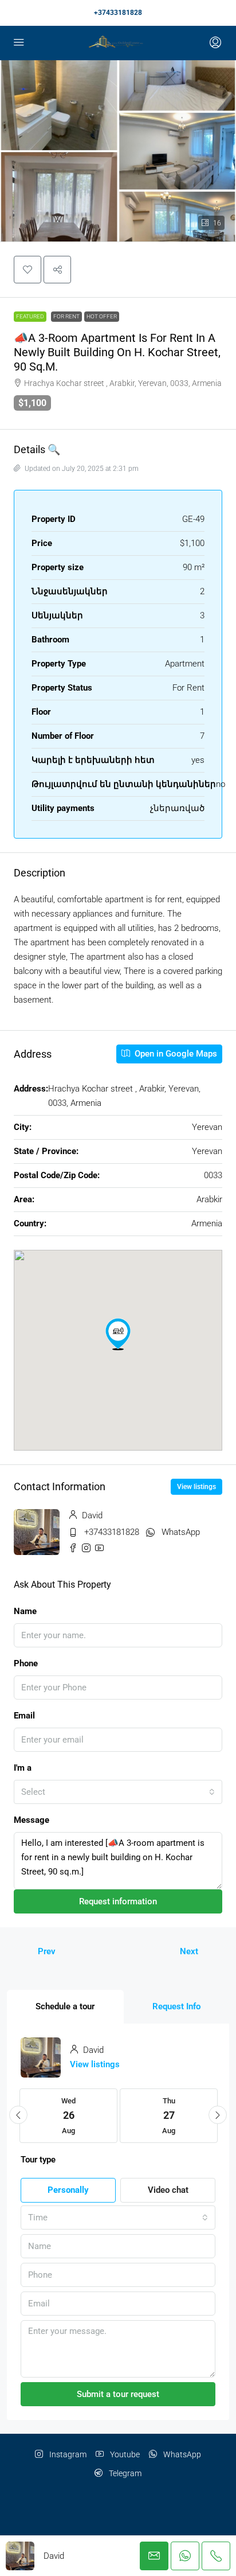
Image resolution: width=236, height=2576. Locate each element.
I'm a (23, 1768)
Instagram (67, 2454)
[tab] (65, 2007)
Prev (47, 1951)
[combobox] (118, 1792)
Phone (26, 1663)
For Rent (66, 316)
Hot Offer (102, 316)
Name (25, 1611)
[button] (27, 270)
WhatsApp (181, 1532)
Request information (118, 1901)
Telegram (124, 2473)
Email (24, 1716)
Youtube (124, 2454)
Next (189, 1951)
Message (32, 1820)
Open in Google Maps (175, 1054)
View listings (196, 1487)
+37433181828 (118, 13)
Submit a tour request (118, 2394)
